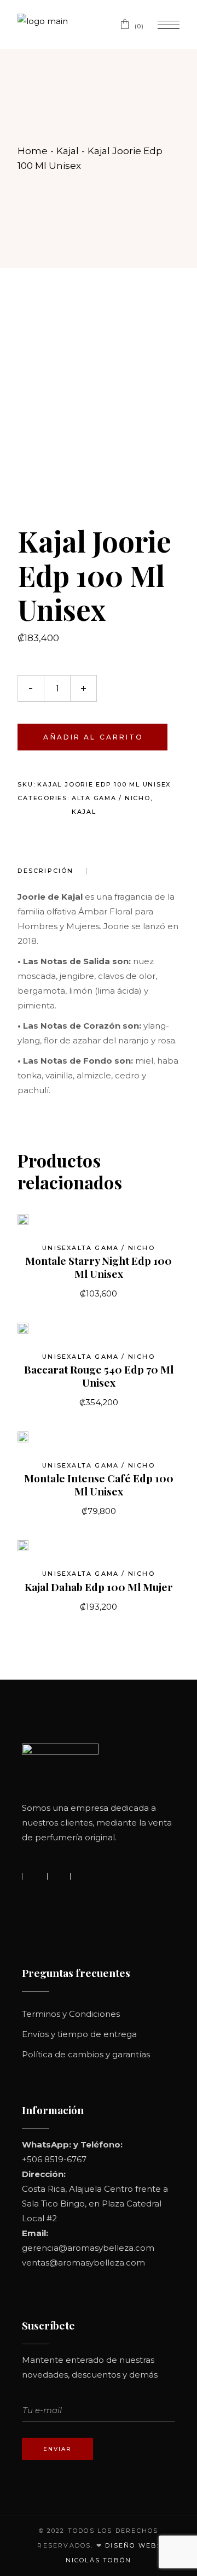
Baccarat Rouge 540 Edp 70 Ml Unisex (99, 1376)
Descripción (45, 871)
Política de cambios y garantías (86, 2054)
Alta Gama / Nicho (111, 798)
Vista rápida (41, 1225)
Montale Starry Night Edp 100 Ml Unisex (99, 1267)
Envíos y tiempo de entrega (79, 2034)
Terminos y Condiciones (71, 2014)
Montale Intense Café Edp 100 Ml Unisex (99, 1484)
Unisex (57, 1248)
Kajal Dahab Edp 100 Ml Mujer (99, 1587)
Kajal (84, 812)
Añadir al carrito (93, 737)
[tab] (52, 871)
